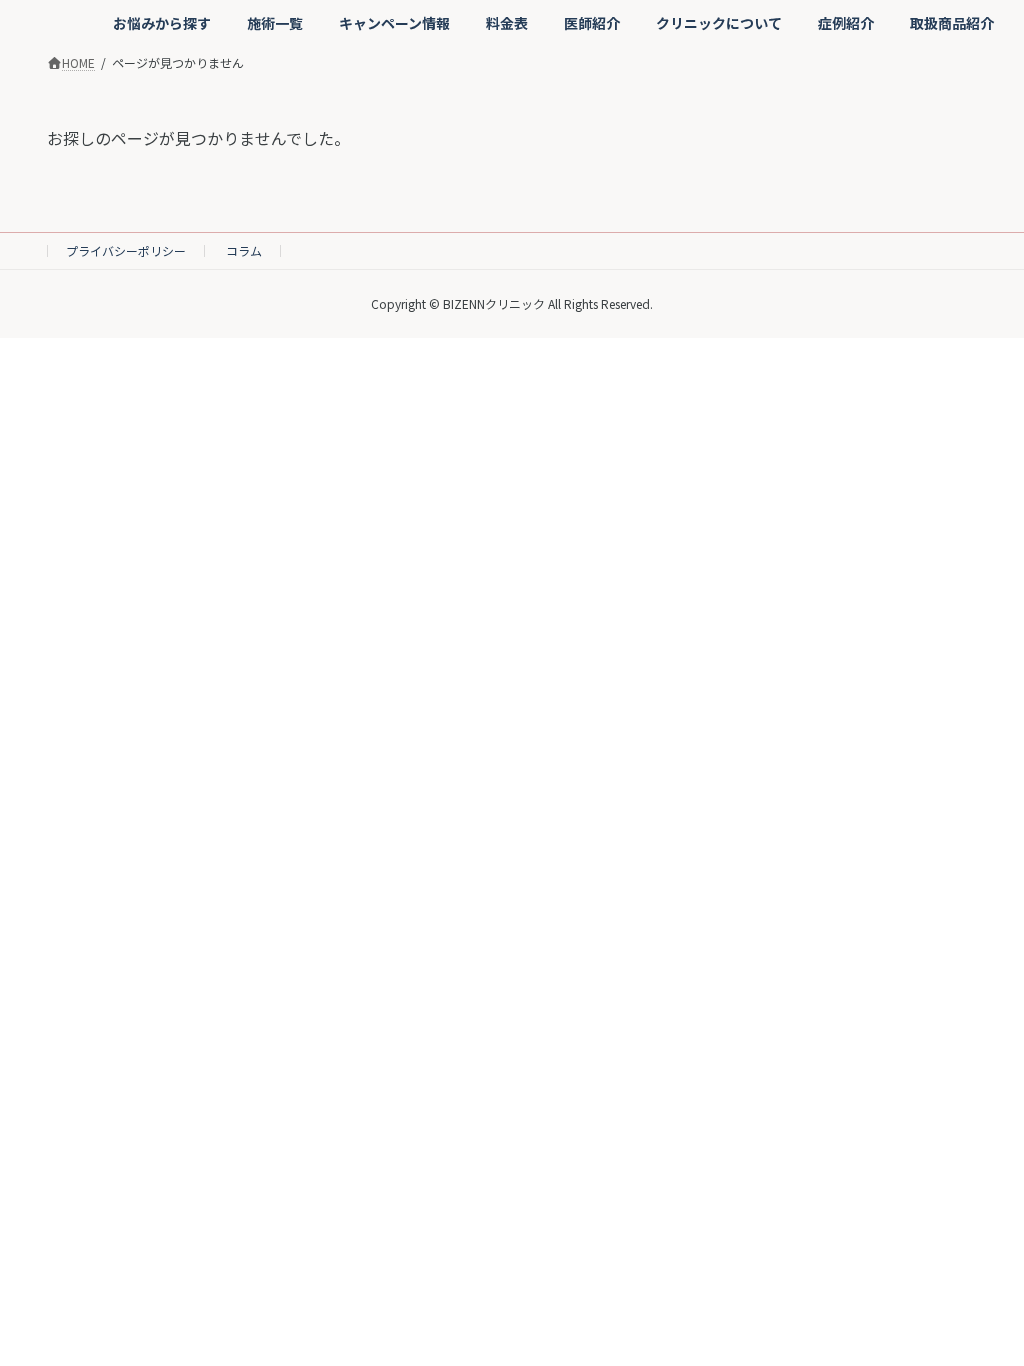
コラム (244, 250)
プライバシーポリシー (126, 250)
